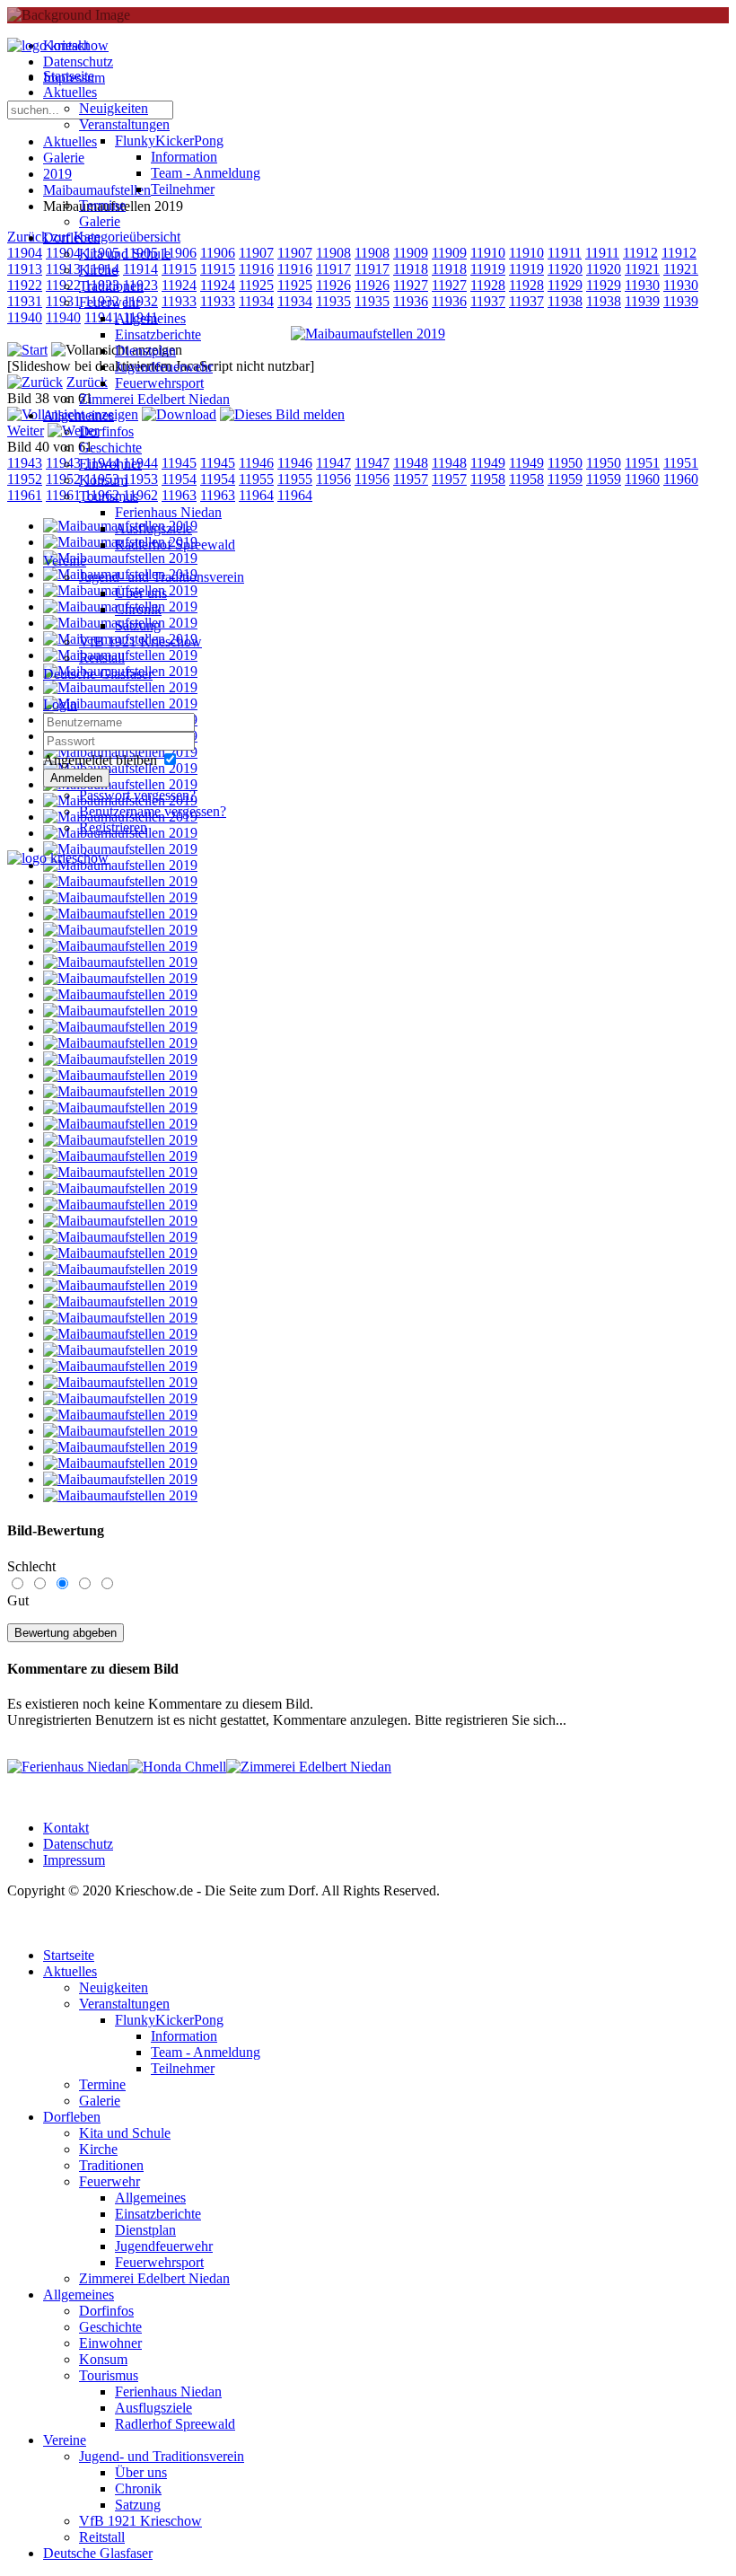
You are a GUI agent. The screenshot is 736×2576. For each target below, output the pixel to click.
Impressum (74, 1860)
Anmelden (76, 778)
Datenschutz (78, 1844)
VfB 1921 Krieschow (140, 642)
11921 (642, 269)
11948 (411, 463)
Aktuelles (70, 92)
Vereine (65, 561)
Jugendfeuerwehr (164, 367)
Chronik (138, 609)
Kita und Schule (125, 254)
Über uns (141, 593)
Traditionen (111, 286)
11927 (411, 285)
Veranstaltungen (124, 124)
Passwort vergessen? (137, 795)
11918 (411, 269)
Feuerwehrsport (159, 383)
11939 (642, 301)
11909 (411, 253)
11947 (333, 463)
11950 (565, 463)
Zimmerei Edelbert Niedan (154, 399)
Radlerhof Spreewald (175, 545)
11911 (565, 253)
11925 (295, 285)
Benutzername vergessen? (153, 811)
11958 (488, 479)
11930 (642, 285)
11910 (488, 253)
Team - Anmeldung (206, 173)
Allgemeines (150, 318)
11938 (565, 301)
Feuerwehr (110, 302)
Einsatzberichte (158, 334)
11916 (295, 269)
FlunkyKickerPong (169, 141)
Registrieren (113, 827)
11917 (333, 269)
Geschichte (110, 448)
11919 (488, 269)
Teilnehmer (183, 189)
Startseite (69, 76)
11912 (640, 253)
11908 (333, 253)
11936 (411, 301)
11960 (642, 479)
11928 (488, 285)
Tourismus (109, 496)
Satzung (138, 625)
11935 (333, 301)
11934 (295, 301)
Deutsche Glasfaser (98, 674)
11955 (295, 479)
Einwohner (110, 464)
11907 (295, 253)
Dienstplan (145, 351)
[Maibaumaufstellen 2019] (368, 334)
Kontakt (66, 1828)
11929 (565, 285)
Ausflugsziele (153, 528)
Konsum (103, 480)
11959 (565, 479)
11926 (333, 285)
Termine (102, 205)
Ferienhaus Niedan (168, 512)
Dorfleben (72, 237)
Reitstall (102, 658)
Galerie (100, 221)
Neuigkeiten (114, 108)
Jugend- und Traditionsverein (162, 577)
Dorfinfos (106, 431)
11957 (411, 479)
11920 (565, 269)
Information (184, 157)
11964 (295, 495)
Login (60, 704)
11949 (488, 463)
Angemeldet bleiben (100, 760)
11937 (488, 301)
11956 (333, 479)
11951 (642, 463)
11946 (295, 463)
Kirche (98, 270)
